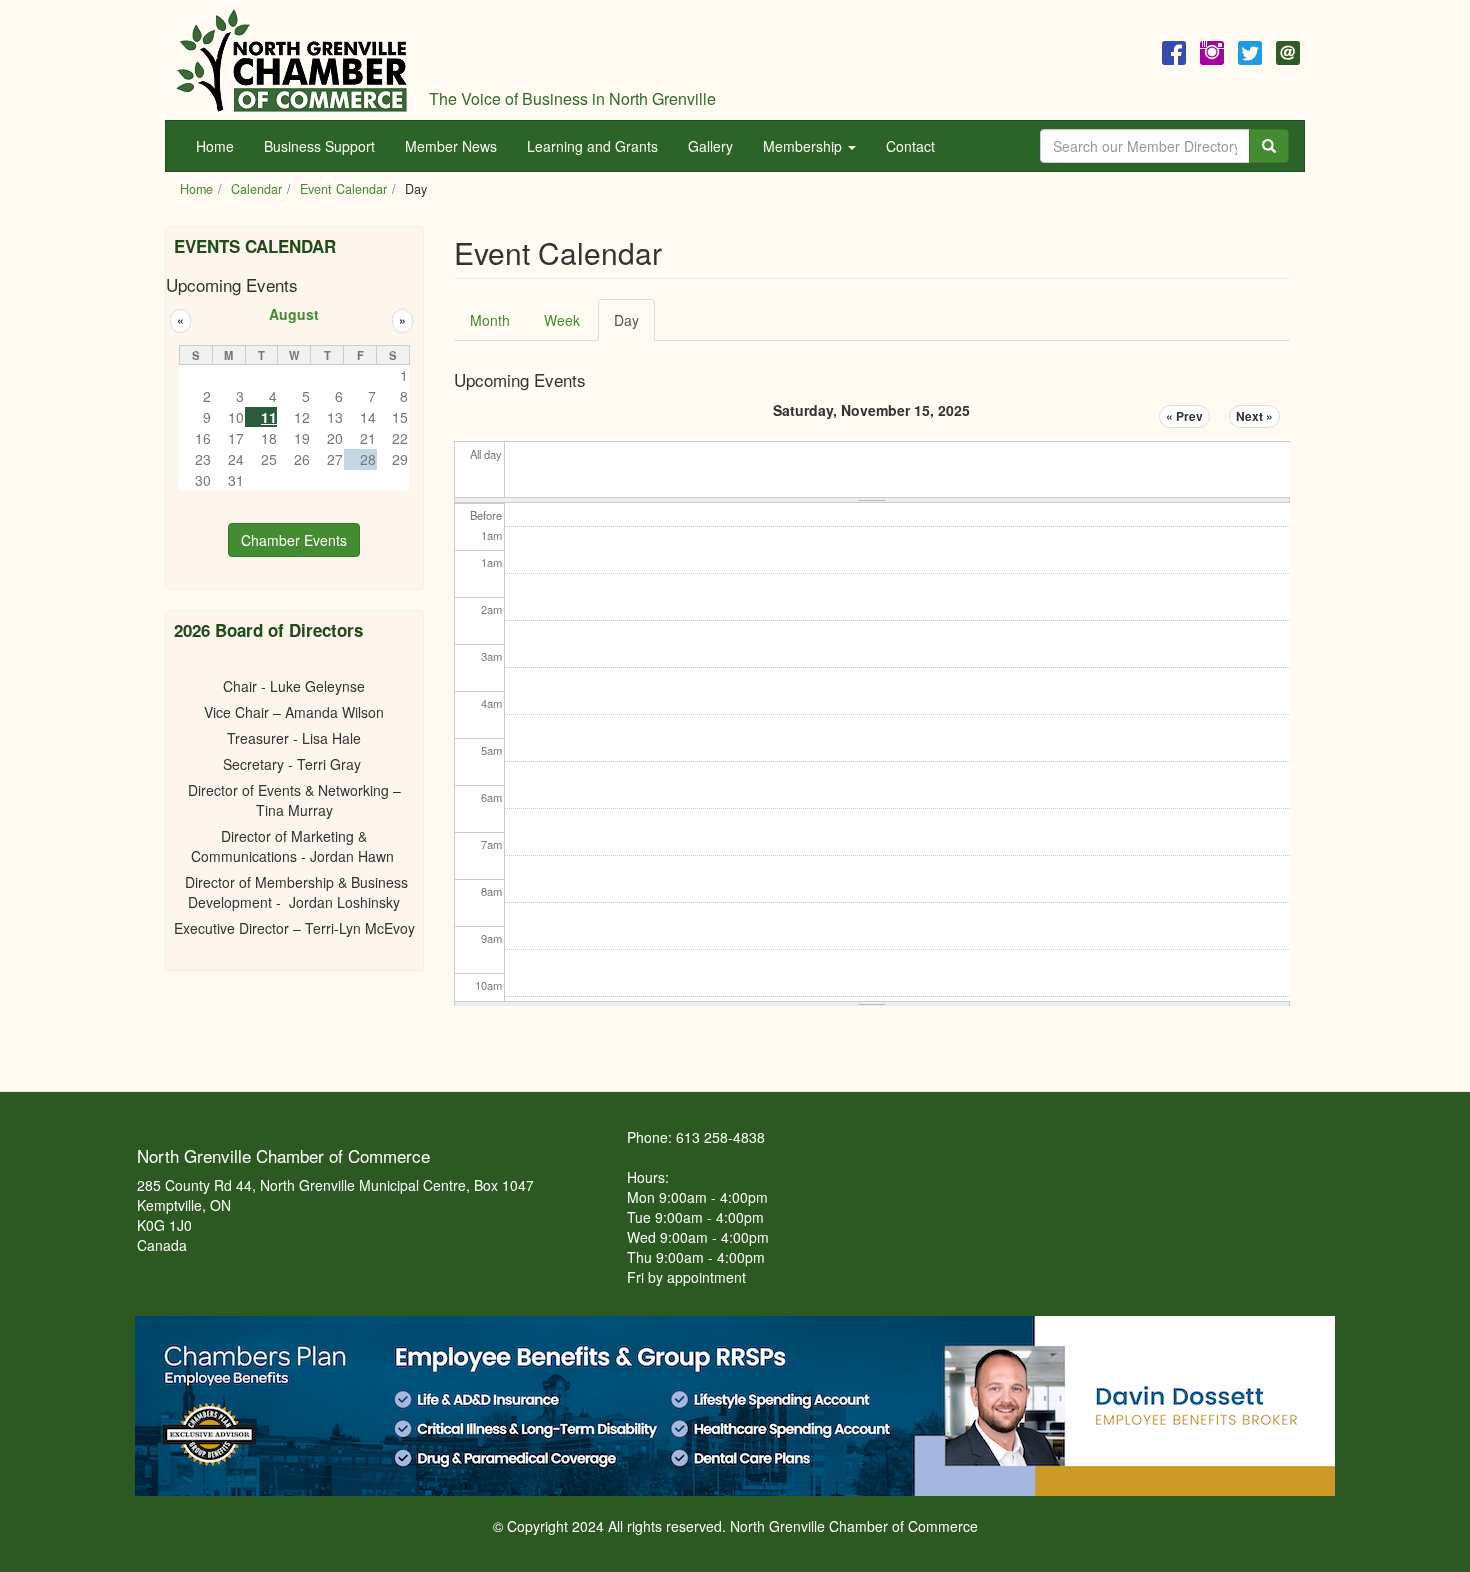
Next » (1254, 416)
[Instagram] (1212, 50)
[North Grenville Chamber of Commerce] (292, 60)
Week (562, 320)
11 (269, 417)
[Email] (1288, 50)
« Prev (1184, 416)
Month (490, 320)
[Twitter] (1250, 50)
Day (634, 325)
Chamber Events (294, 540)
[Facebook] (1174, 50)
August (294, 314)
